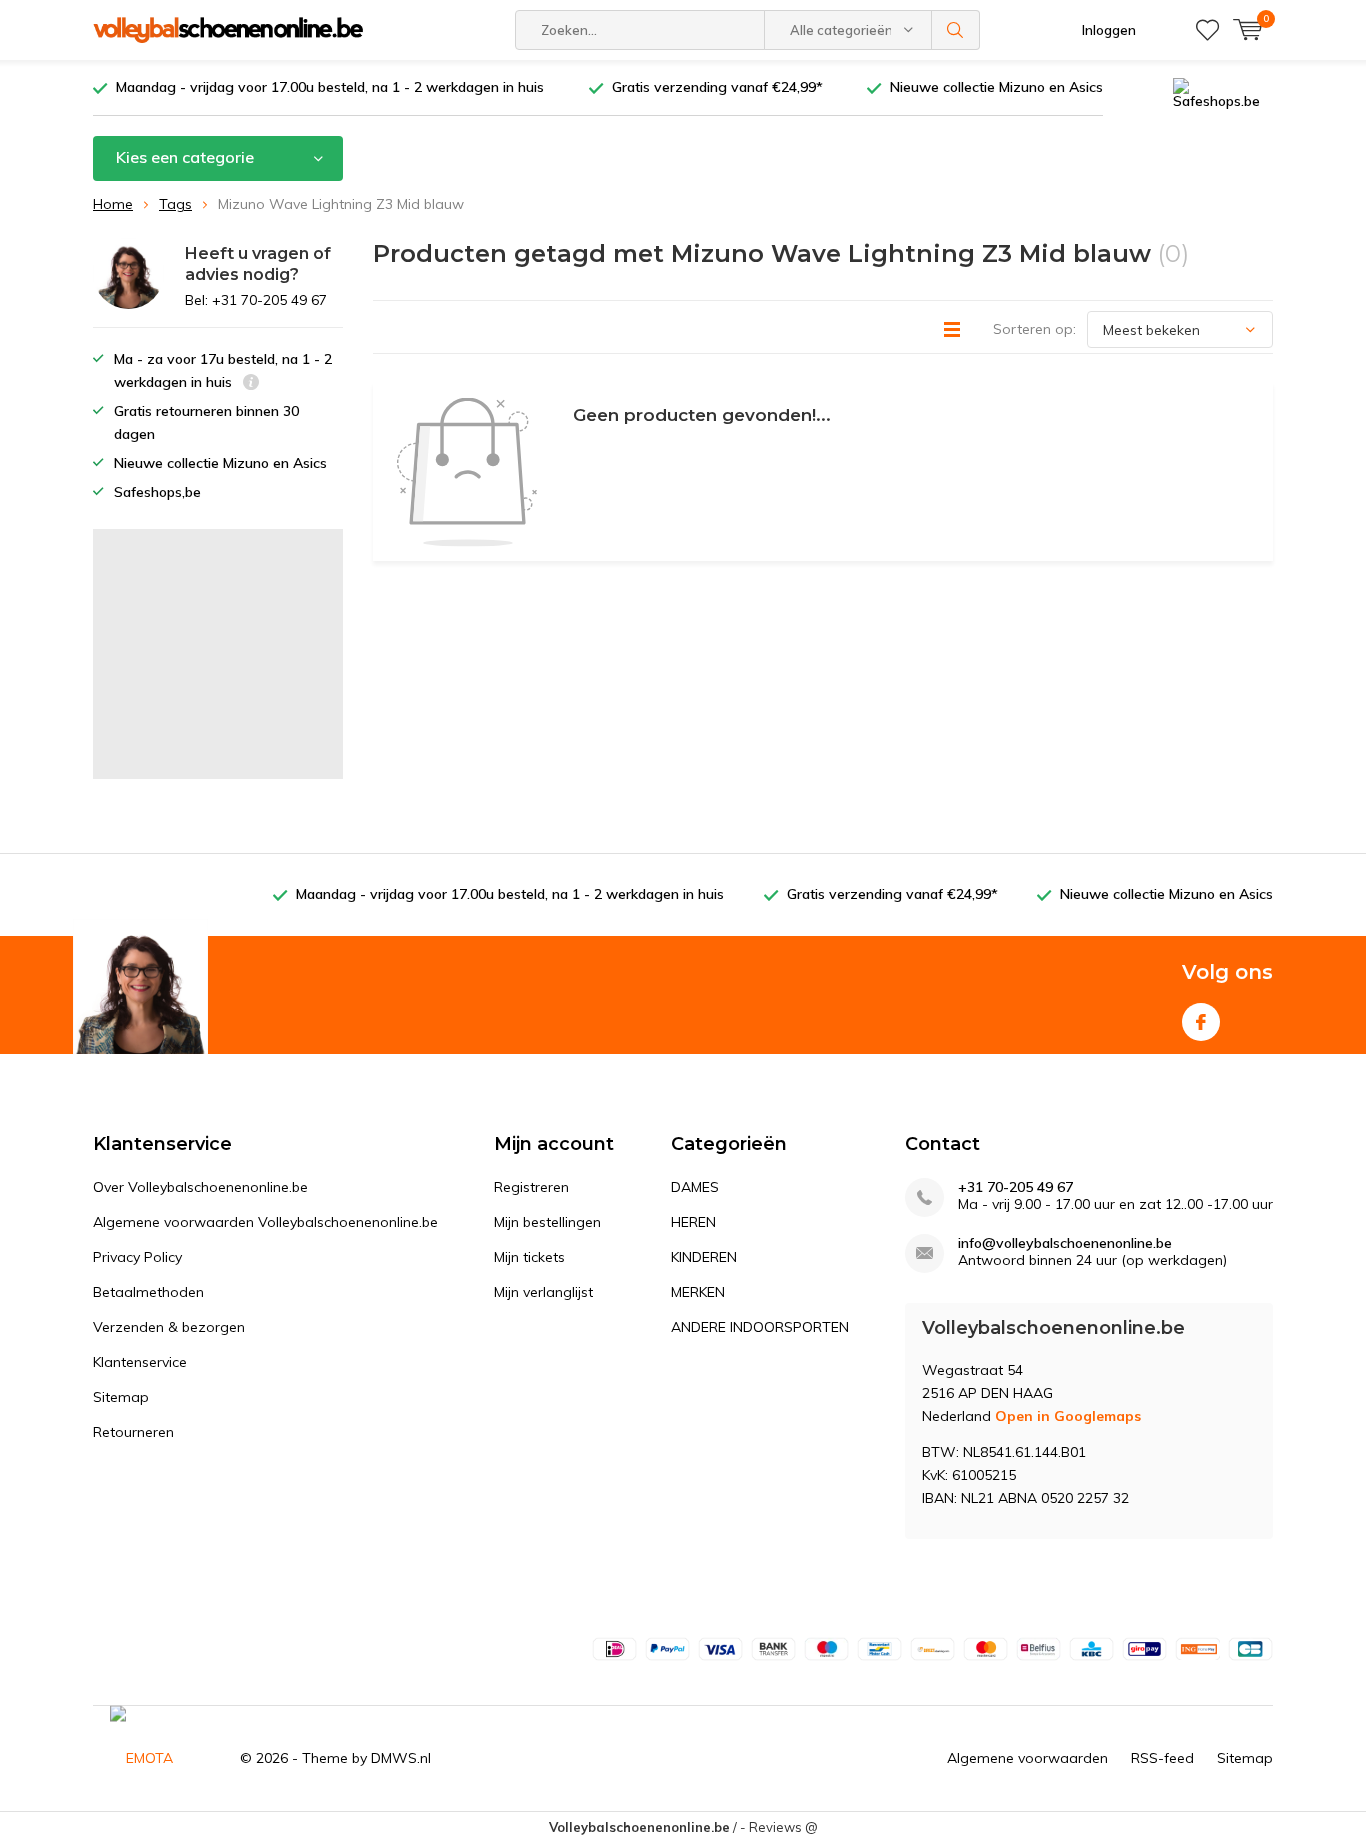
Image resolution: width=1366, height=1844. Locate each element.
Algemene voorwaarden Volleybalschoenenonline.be (265, 1222)
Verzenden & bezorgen (169, 1327)
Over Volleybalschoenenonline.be (200, 1187)
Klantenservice (140, 1362)
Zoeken (956, 30)
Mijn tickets (529, 1257)
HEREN (693, 1222)
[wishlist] (1207, 30)
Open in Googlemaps (1068, 1416)
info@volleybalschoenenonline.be (1065, 1243)
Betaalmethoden (148, 1292)
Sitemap (121, 1397)
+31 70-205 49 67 (1015, 1187)
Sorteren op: (1034, 329)
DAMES (695, 1187)
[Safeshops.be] (1223, 91)
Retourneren (133, 1432)
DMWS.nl (401, 1758)
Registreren (531, 1187)
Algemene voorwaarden (1027, 1758)
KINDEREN (704, 1257)
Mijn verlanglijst (543, 1292)
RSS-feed (1162, 1758)
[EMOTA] (160, 1758)
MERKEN (698, 1292)
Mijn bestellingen (547, 1222)
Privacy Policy (137, 1257)
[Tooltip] (251, 384)
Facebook (1201, 1022)
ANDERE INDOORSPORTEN (760, 1327)
